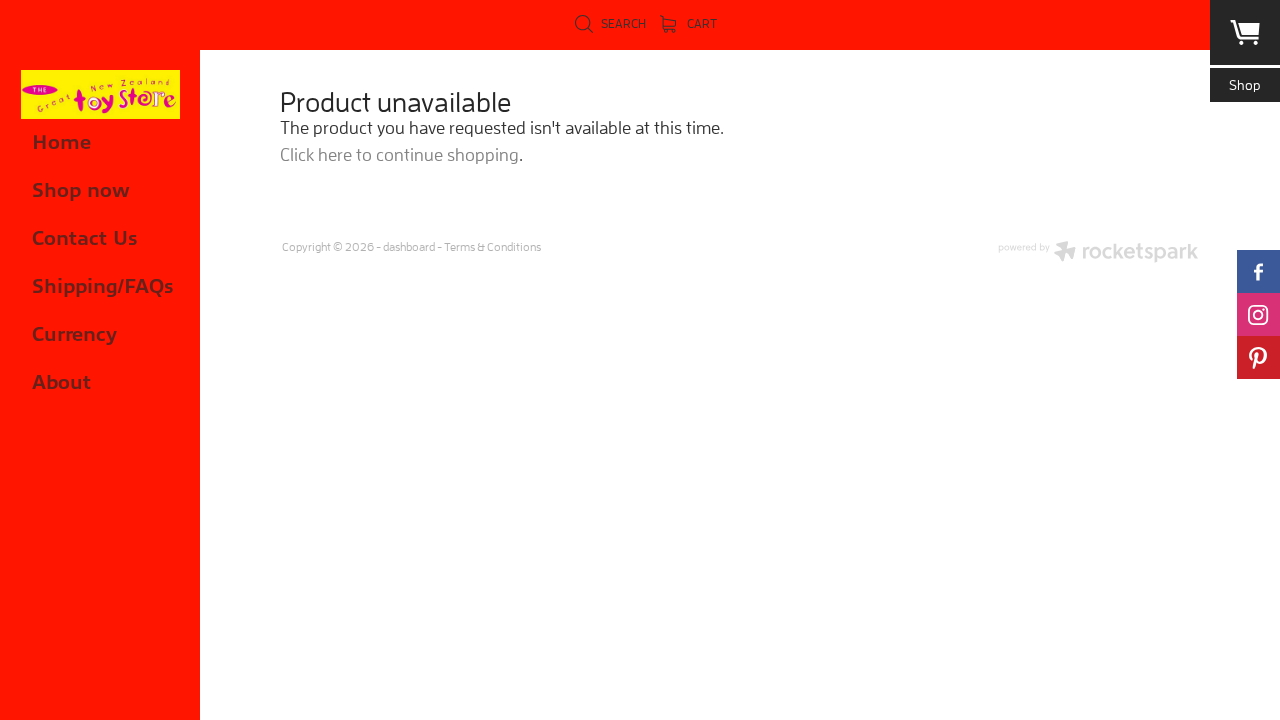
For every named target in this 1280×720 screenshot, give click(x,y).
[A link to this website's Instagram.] (1258, 314)
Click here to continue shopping (399, 154)
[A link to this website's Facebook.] (1258, 271)
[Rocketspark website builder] (1098, 253)
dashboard (409, 246)
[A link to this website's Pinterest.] (1258, 357)
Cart (700, 23)
